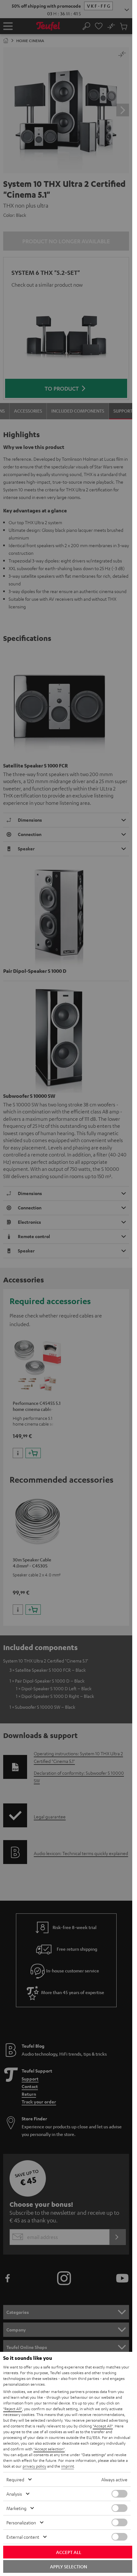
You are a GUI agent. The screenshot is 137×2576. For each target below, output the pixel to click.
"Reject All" (13, 2409)
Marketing (16, 2508)
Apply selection (68, 2566)
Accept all (69, 2552)
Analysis (14, 2494)
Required (15, 2479)
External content (23, 2537)
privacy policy (34, 2466)
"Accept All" (103, 2426)
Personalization (21, 2522)
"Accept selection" (49, 2449)
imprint (68, 2466)
